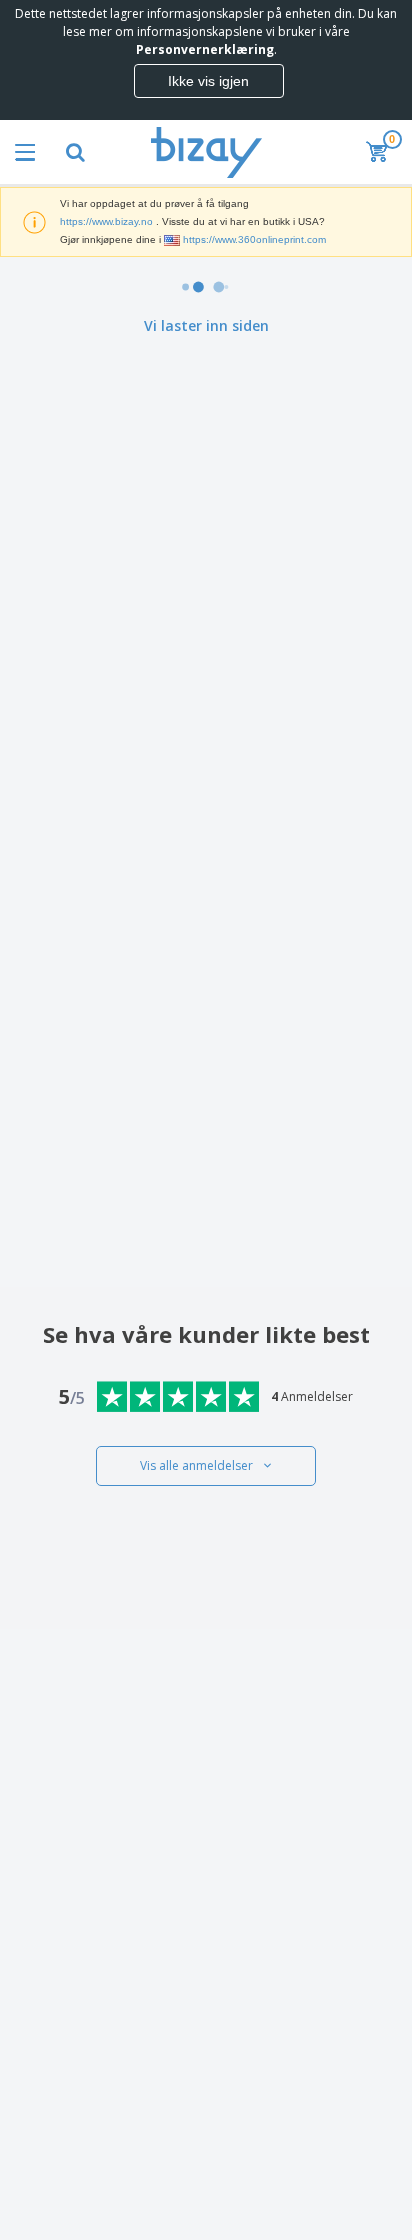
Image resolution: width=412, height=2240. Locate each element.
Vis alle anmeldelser (196, 1465)
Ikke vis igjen (208, 81)
